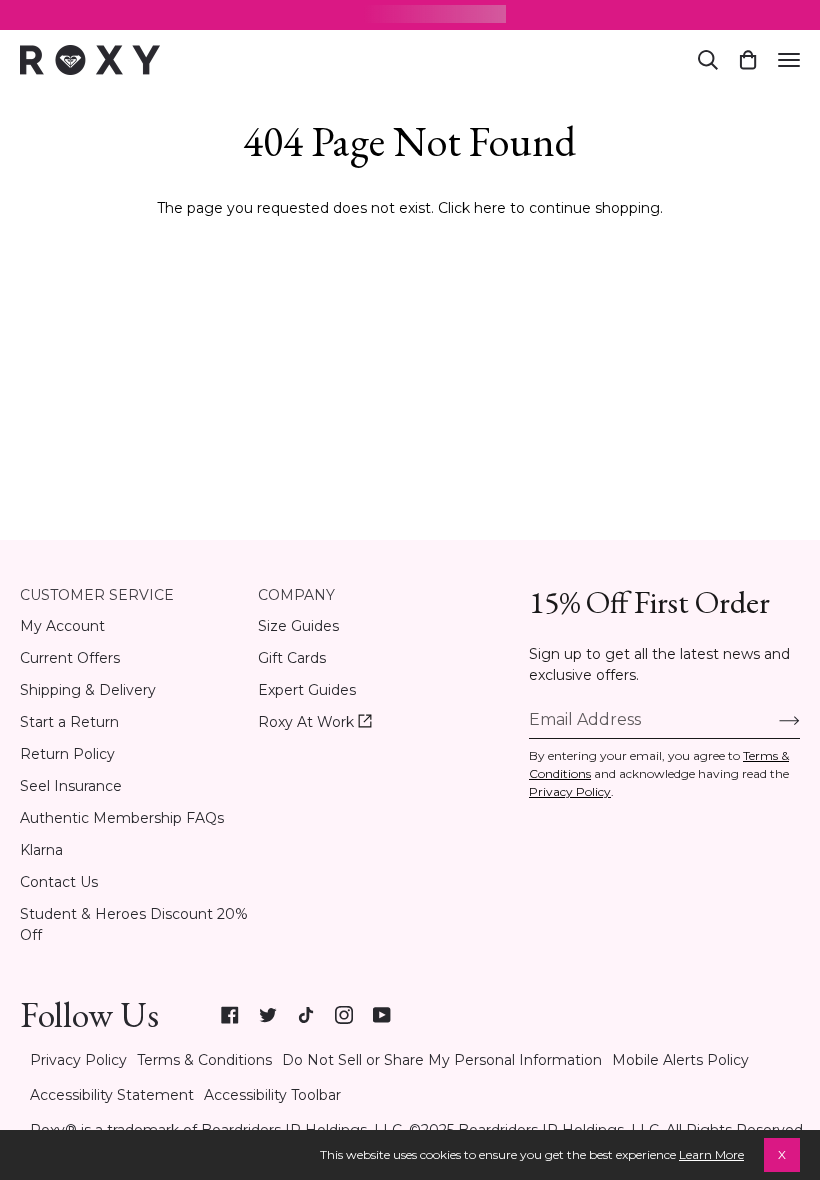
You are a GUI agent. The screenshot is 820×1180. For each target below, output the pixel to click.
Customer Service (97, 595)
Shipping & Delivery (88, 690)
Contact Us (59, 882)
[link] (230, 1015)
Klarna (41, 850)
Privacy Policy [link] (78, 1060)
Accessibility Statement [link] (112, 1095)
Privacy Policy (570, 791)
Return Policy (67, 754)
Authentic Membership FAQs (122, 818)
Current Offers (70, 658)
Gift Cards (292, 658)
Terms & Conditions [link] (204, 1060)
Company (296, 595)
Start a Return (69, 722)
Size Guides (298, 626)
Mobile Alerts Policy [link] (680, 1060)
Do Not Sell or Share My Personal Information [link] (442, 1060)
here (490, 208)
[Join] (773, 720)
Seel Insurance (71, 786)
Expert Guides (307, 690)
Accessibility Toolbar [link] (272, 1095)
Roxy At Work (315, 722)
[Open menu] (789, 60)
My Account (62, 626)
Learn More (711, 1154)
